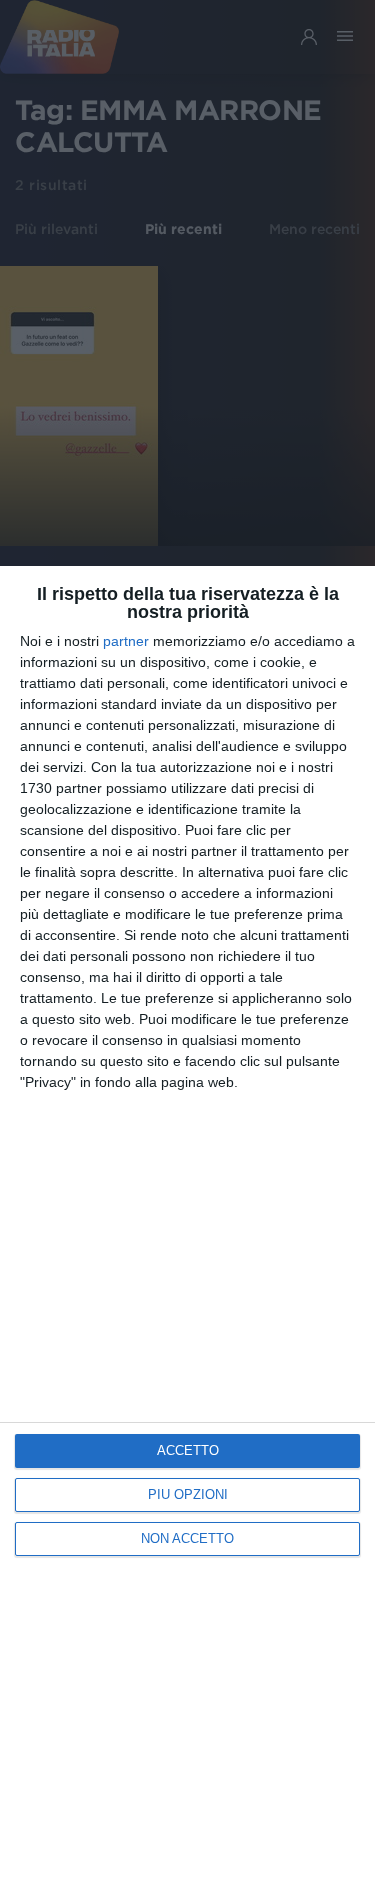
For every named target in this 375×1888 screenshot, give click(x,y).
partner (126, 641)
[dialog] (187, 1227)
